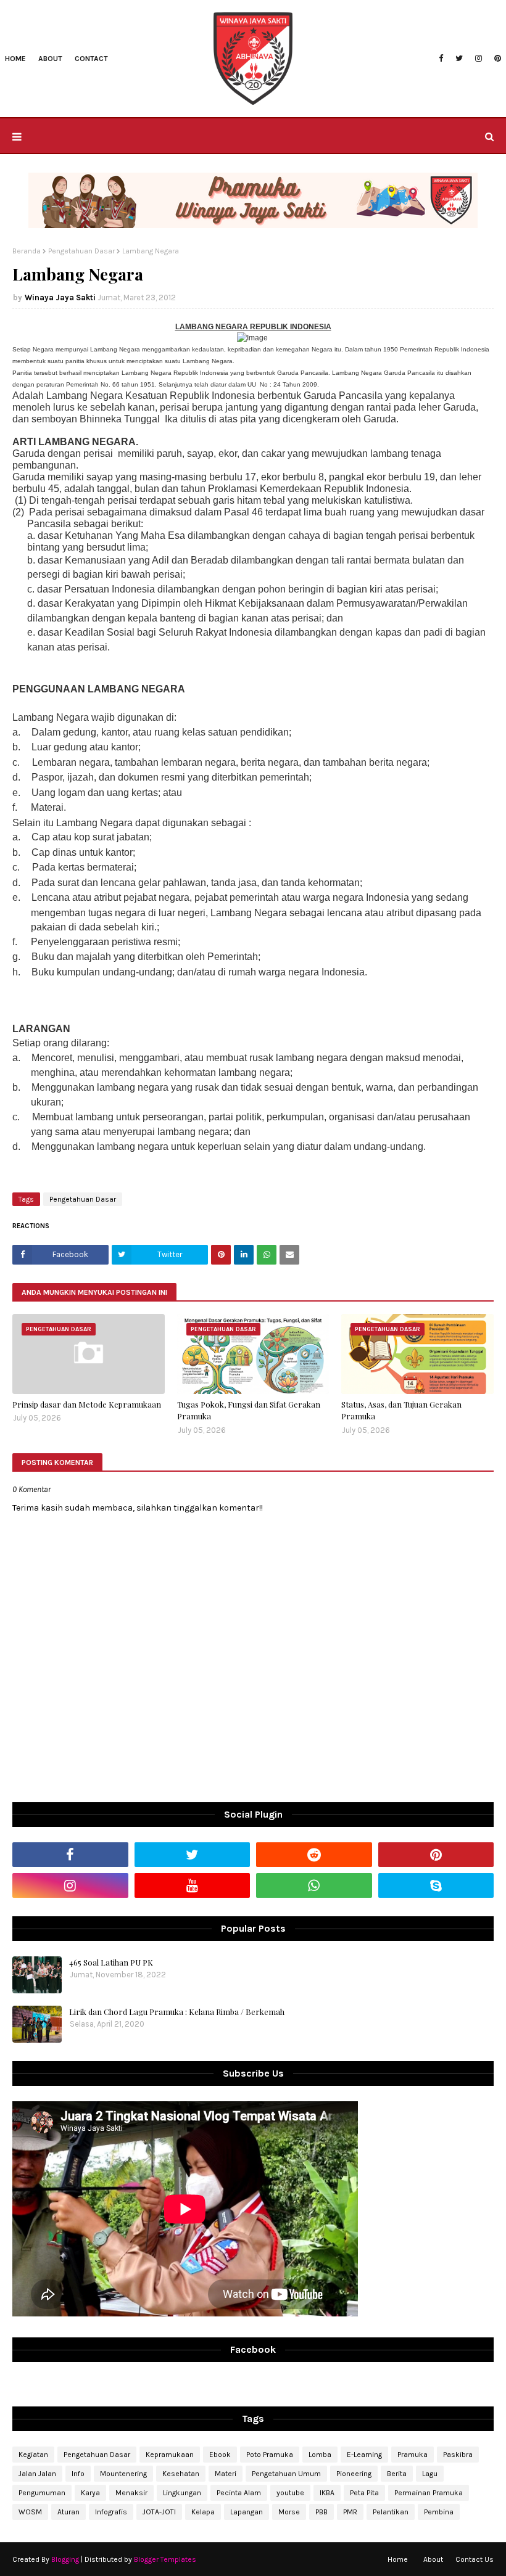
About (433, 2559)
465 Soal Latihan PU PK (111, 1962)
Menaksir (131, 2493)
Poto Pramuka (270, 2455)
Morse (289, 2512)
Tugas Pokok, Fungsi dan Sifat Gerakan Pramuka (249, 1410)
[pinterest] (496, 59)
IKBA (327, 2493)
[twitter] (459, 59)
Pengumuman (42, 2493)
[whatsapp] (314, 1885)
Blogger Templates (165, 2559)
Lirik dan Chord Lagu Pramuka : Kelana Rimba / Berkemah (177, 2012)
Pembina (439, 2512)
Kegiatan (33, 2455)
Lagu (430, 2474)
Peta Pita (364, 2493)
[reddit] (314, 1855)
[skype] (436, 1885)
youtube (290, 2493)
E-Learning (364, 2455)
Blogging (65, 2559)
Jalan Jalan (37, 2474)
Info (78, 2474)
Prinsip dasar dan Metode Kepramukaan (87, 1404)
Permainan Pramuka (429, 2493)
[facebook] (441, 59)
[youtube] (193, 1885)
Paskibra (458, 2455)
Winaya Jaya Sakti (60, 297)
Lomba (320, 2455)
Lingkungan (182, 2493)
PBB (321, 2512)
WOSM (30, 2512)
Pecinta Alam (239, 2493)
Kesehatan (181, 2474)
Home (398, 2559)
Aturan (68, 2512)
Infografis (111, 2512)
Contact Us (475, 2559)
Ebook (220, 2455)
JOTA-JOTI (159, 2512)
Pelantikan (391, 2512)
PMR (350, 2512)
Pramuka (413, 2455)
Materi (226, 2474)
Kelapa (203, 2512)
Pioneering (354, 2474)
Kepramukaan (170, 2455)
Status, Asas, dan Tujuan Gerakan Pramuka (401, 1410)
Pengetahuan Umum (286, 2474)
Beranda (27, 251)
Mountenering (123, 2474)
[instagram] (479, 59)
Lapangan (247, 2512)
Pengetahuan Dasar (81, 251)
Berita (397, 2474)
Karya (90, 2493)
